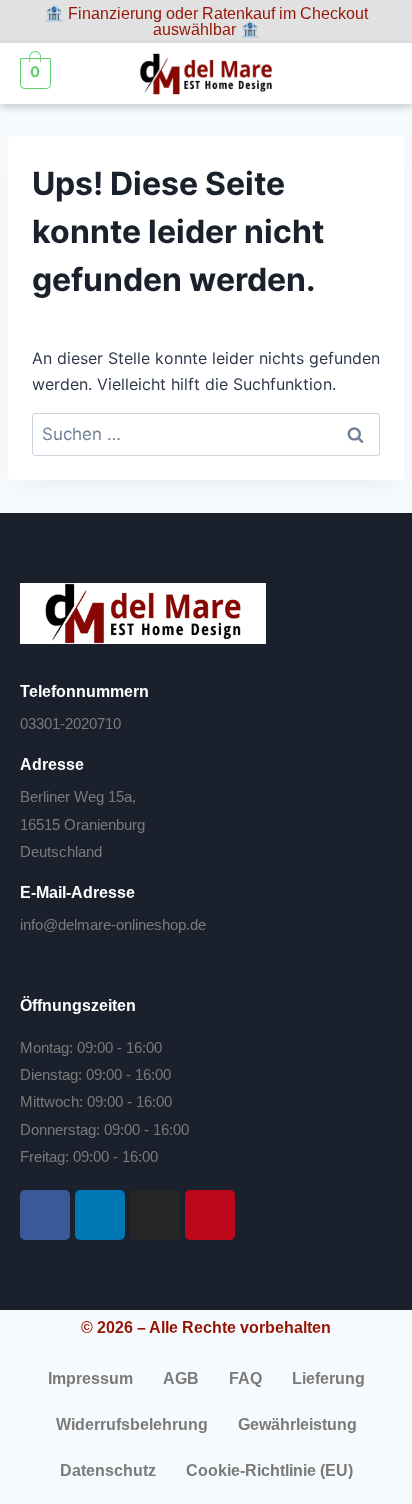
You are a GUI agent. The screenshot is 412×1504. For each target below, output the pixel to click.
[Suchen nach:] (206, 434)
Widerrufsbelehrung (132, 1424)
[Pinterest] (210, 1215)
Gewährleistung (297, 1424)
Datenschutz (108, 1470)
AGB (181, 1378)
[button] (372, 74)
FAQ (245, 1378)
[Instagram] (155, 1215)
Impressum (90, 1378)
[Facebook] (45, 1215)
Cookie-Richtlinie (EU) (269, 1470)
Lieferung (328, 1378)
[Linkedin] (100, 1215)
